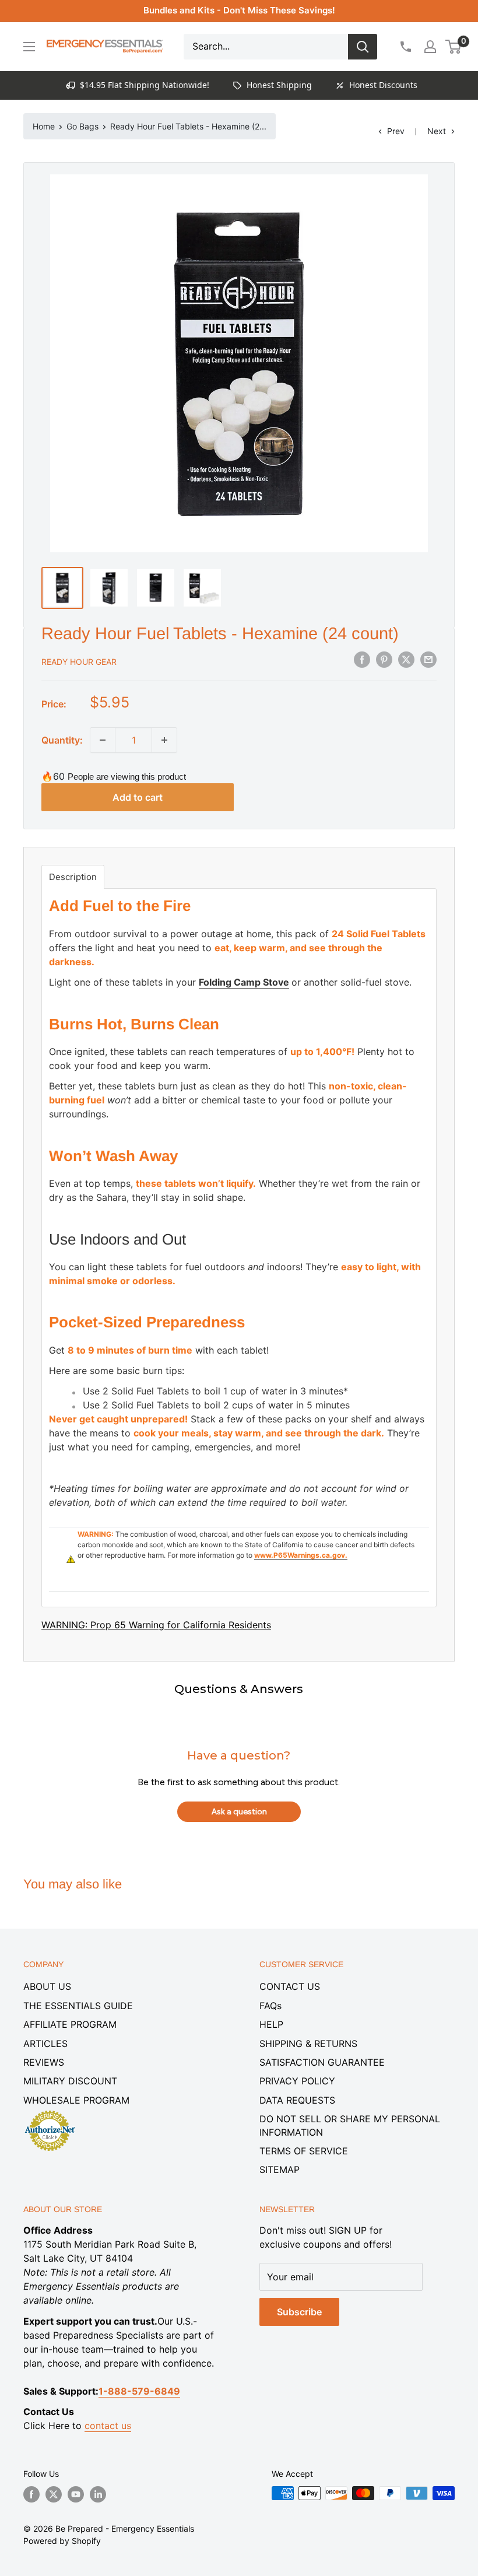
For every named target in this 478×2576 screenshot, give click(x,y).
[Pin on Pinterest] (384, 660)
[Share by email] (428, 660)
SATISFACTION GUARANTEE (322, 2062)
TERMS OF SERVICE (304, 2151)
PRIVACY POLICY (297, 2081)
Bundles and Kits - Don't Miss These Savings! (239, 10)
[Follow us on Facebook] (31, 2494)
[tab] (73, 877)
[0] (454, 47)
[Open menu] (29, 47)
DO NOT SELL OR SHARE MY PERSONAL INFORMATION (350, 2125)
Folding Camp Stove (244, 982)
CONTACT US (290, 1986)
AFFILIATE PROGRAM (70, 2024)
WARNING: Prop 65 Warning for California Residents (156, 1625)
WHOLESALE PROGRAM (76, 2100)
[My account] (430, 47)
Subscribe (299, 2312)
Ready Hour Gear (79, 662)
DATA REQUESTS (297, 2100)
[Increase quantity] (164, 740)
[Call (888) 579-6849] (405, 47)
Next (437, 131)
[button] (453, 47)
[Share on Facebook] (362, 660)
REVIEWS (44, 2062)
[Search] (363, 47)
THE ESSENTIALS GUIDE (78, 2006)
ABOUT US (47, 1986)
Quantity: (62, 740)
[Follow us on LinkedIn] (98, 2494)
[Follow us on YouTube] (76, 2494)
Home (44, 126)
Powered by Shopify (62, 2541)
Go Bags (82, 126)
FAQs (270, 2006)
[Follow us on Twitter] (54, 2494)
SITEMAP (280, 2170)
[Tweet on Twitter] (406, 660)
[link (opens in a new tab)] (50, 2112)
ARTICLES (45, 2044)
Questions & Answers (239, 1689)
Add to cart (138, 797)
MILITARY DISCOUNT (70, 2081)
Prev (396, 131)
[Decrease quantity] (103, 740)
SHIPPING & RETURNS (308, 2044)
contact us (108, 2426)
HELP (271, 2024)
